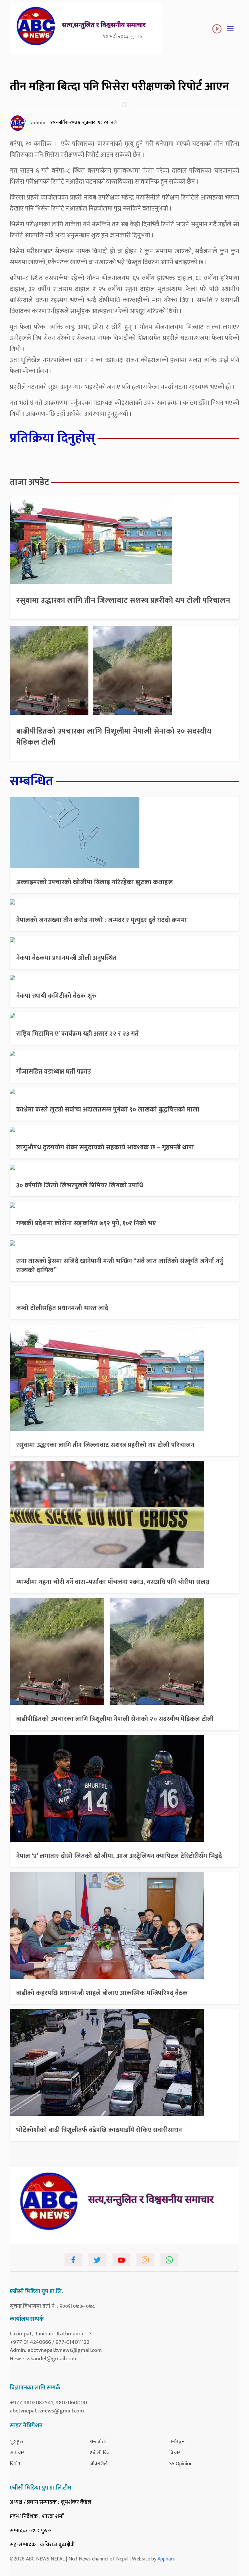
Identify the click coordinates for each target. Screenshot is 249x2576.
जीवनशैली (99, 2464)
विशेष (15, 2464)
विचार (175, 2453)
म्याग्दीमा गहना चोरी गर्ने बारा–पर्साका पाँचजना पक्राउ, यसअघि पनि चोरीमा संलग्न (113, 1582)
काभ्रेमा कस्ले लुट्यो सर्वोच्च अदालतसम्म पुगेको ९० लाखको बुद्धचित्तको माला (108, 1110)
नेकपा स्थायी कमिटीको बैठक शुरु (56, 996)
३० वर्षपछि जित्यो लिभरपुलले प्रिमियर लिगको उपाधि (80, 1185)
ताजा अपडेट (30, 482)
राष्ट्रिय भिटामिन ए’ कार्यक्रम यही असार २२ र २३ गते (77, 1034)
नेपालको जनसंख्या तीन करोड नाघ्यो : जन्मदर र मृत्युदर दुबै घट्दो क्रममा (101, 920)
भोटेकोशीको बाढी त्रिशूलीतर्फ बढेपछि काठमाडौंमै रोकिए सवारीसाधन (99, 2130)
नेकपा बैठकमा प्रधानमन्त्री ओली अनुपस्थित (66, 958)
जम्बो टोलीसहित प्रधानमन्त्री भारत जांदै (62, 1308)
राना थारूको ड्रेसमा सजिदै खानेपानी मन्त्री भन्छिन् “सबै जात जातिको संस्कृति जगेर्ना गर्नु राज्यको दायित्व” (120, 1266)
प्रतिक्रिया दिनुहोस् (53, 438)
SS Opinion (181, 2464)
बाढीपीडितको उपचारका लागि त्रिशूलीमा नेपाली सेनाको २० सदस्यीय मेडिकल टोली (114, 737)
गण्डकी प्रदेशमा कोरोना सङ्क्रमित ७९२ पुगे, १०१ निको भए (86, 1223)
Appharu (166, 2559)
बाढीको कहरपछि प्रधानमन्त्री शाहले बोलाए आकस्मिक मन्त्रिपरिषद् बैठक (102, 1993)
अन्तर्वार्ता (98, 2442)
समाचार (17, 2453)
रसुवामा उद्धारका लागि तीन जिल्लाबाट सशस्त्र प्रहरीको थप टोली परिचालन (123, 600)
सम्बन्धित (32, 781)
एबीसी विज (100, 2453)
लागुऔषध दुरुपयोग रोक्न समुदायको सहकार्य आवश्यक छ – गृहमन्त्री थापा (105, 1147)
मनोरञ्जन (177, 2442)
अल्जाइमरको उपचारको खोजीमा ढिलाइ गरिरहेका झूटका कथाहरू (95, 882)
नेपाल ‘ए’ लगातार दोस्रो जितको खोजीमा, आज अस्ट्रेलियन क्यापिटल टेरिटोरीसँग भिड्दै (119, 1856)
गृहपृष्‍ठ (17, 2442)
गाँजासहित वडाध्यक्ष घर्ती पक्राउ (53, 1072)
